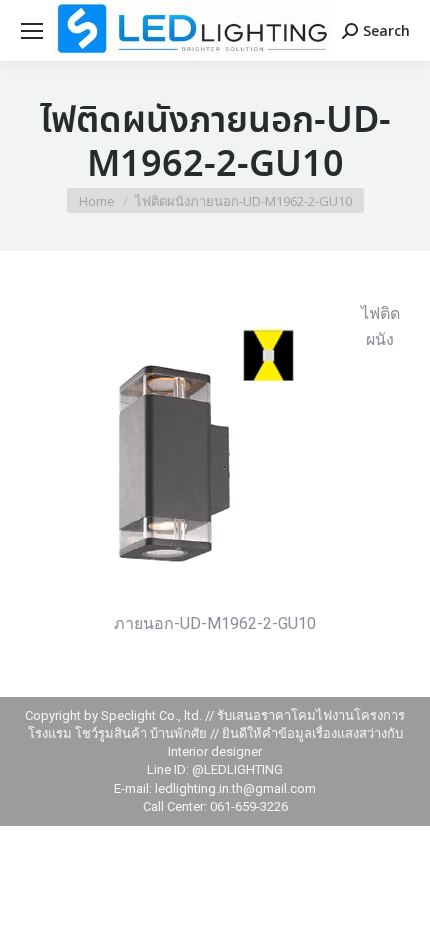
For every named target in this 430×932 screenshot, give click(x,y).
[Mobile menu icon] (32, 31)
